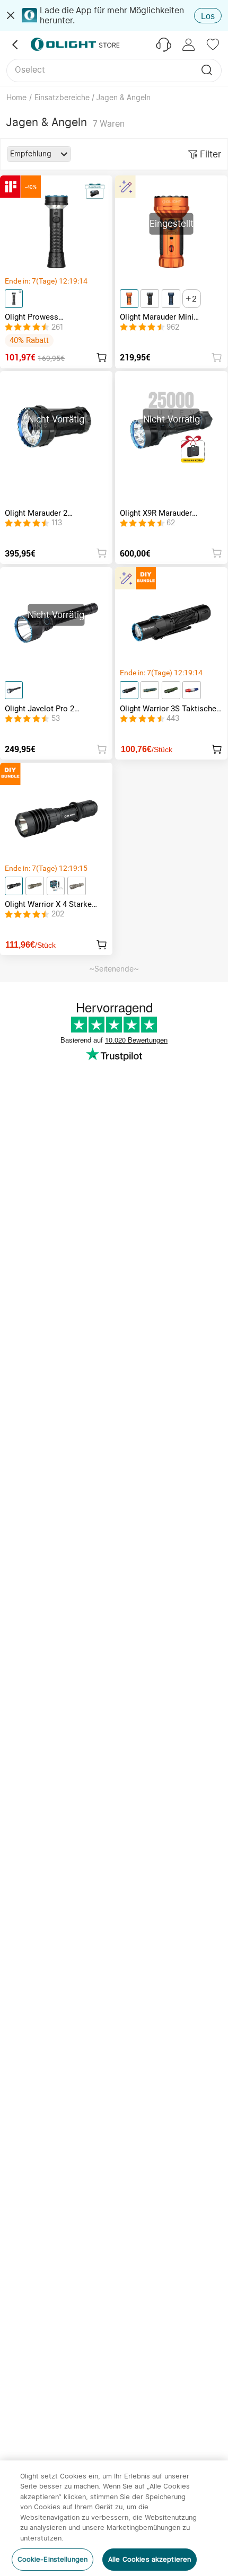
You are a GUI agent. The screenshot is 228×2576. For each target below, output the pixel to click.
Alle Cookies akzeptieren (150, 2559)
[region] (114, 2518)
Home (16, 98)
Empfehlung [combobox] (31, 154)
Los (208, 16)
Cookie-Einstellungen (53, 2559)
